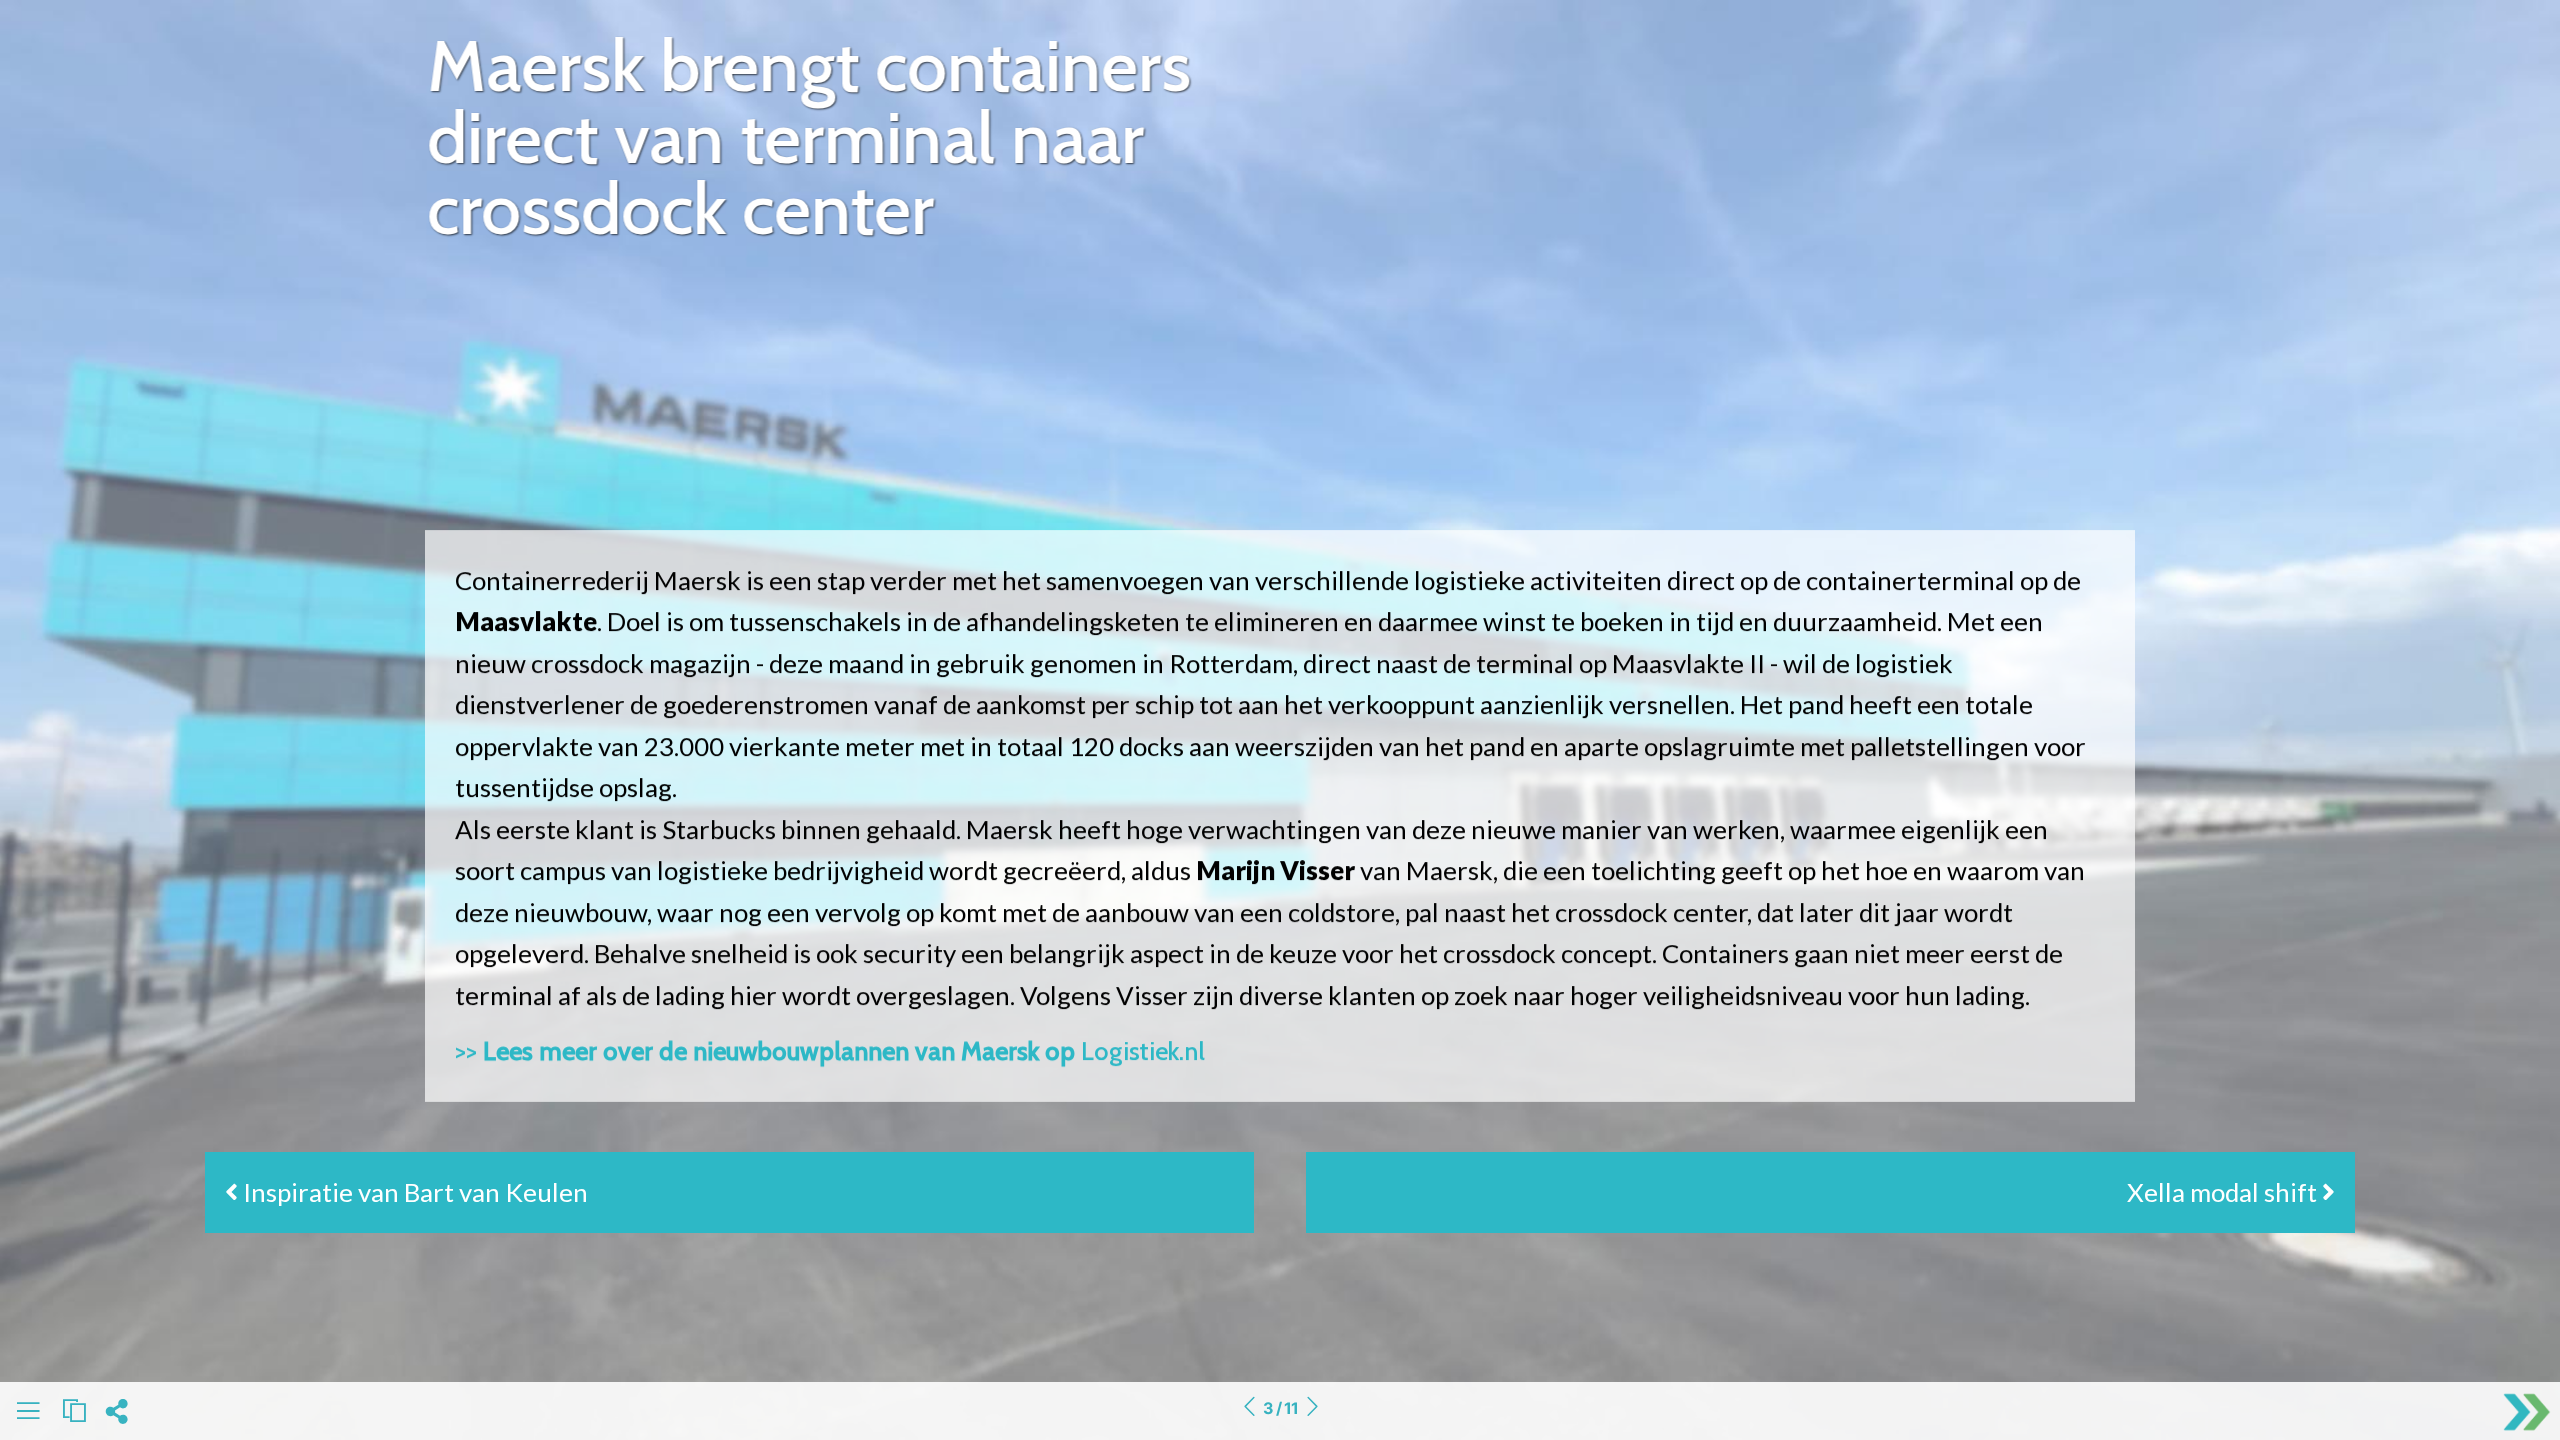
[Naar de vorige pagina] (1249, 1408)
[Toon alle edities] (74, 1411)
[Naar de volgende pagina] (1312, 1408)
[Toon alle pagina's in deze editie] (28, 1414)
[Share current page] (116, 1417)
